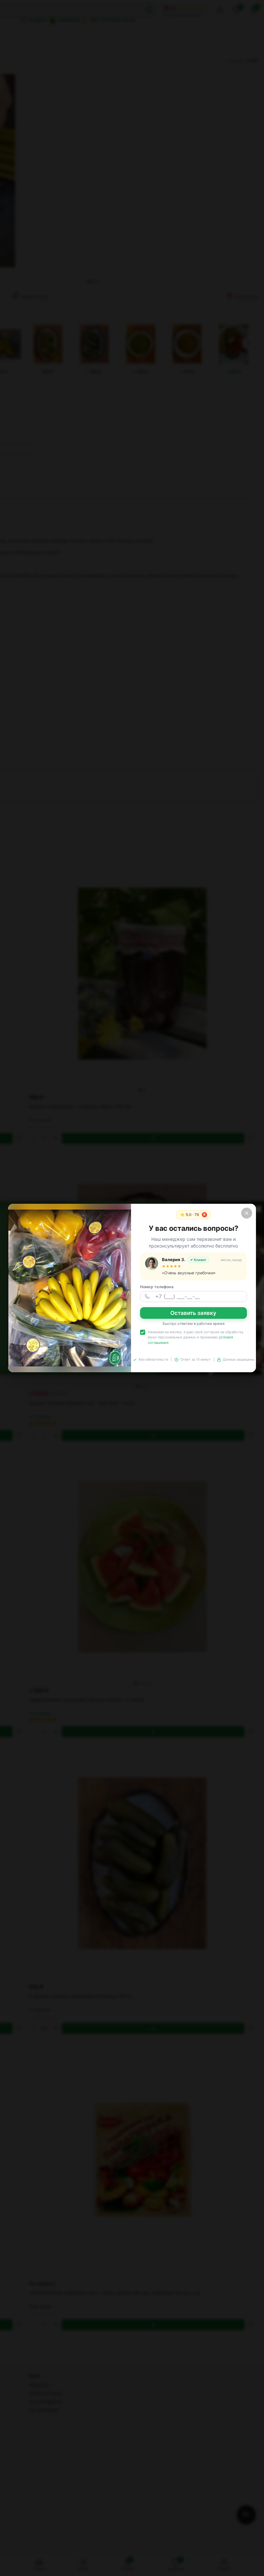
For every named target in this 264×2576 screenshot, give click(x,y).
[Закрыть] (247, 1213)
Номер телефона (157, 1287)
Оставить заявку (193, 1313)
